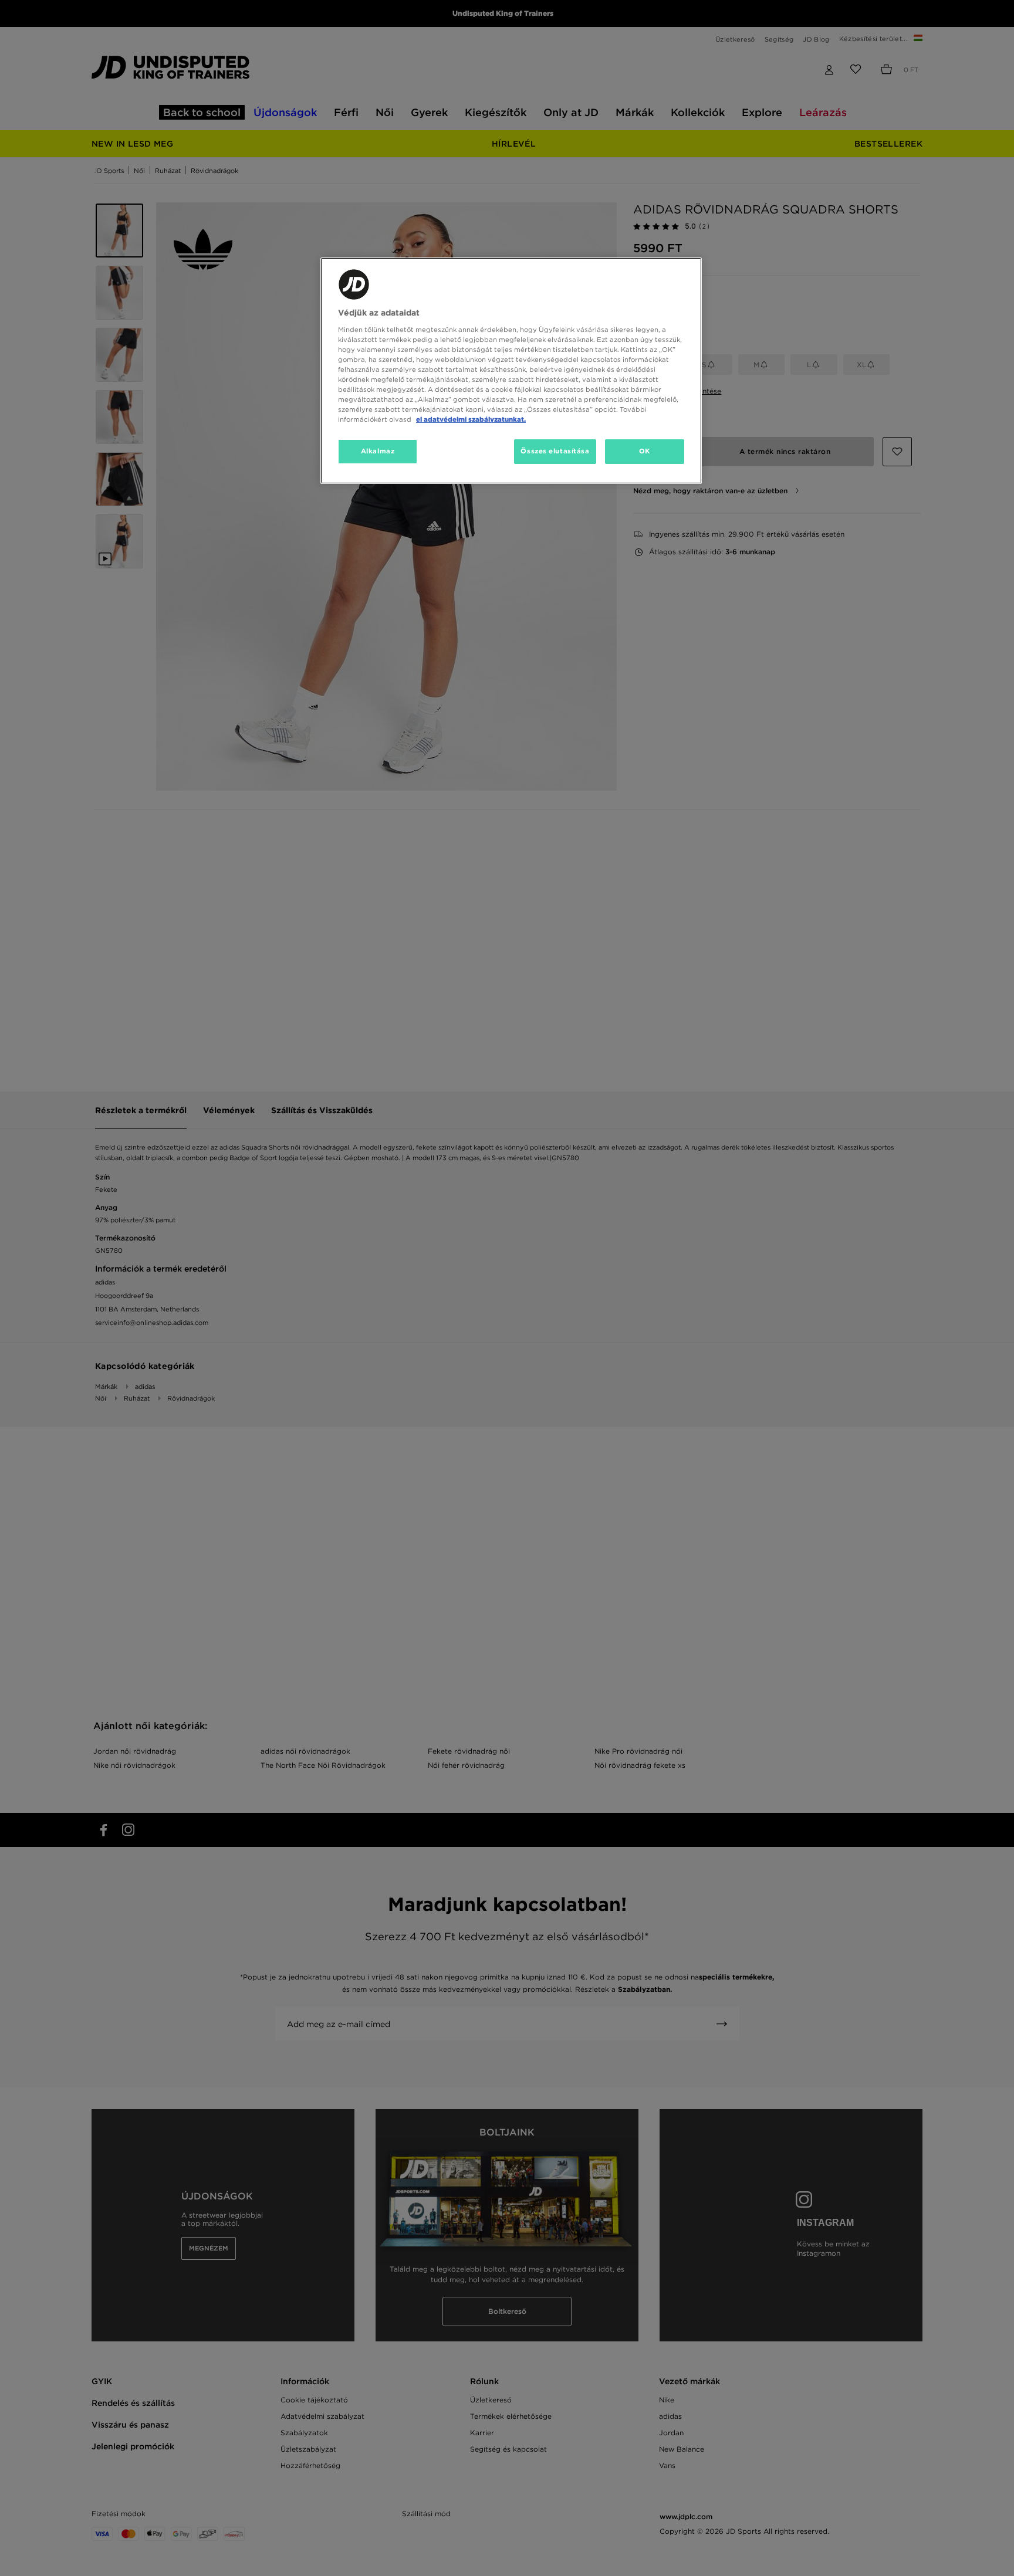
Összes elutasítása (555, 451)
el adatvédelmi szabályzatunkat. (471, 419)
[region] (511, 371)
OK (645, 451)
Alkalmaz (378, 451)
